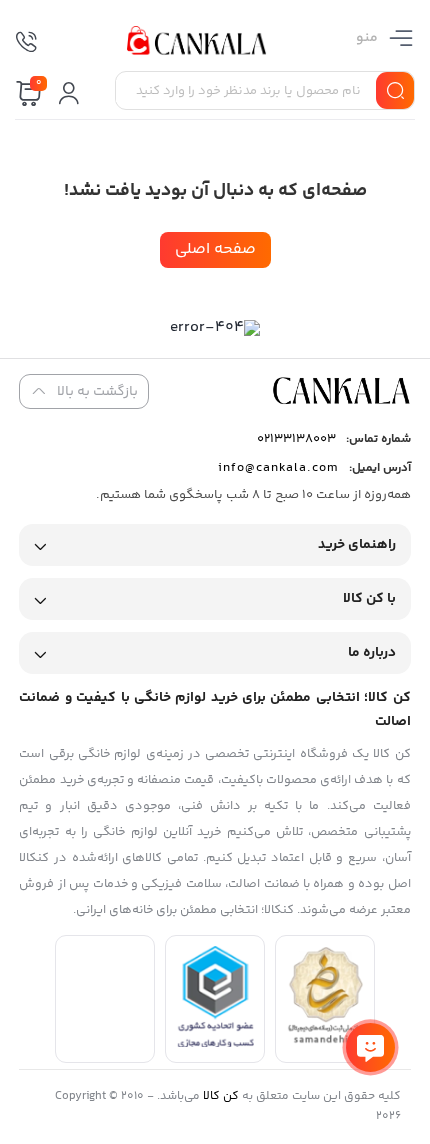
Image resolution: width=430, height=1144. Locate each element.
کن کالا (221, 1096)
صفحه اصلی (215, 249)
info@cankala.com (278, 468)
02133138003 (296, 439)
